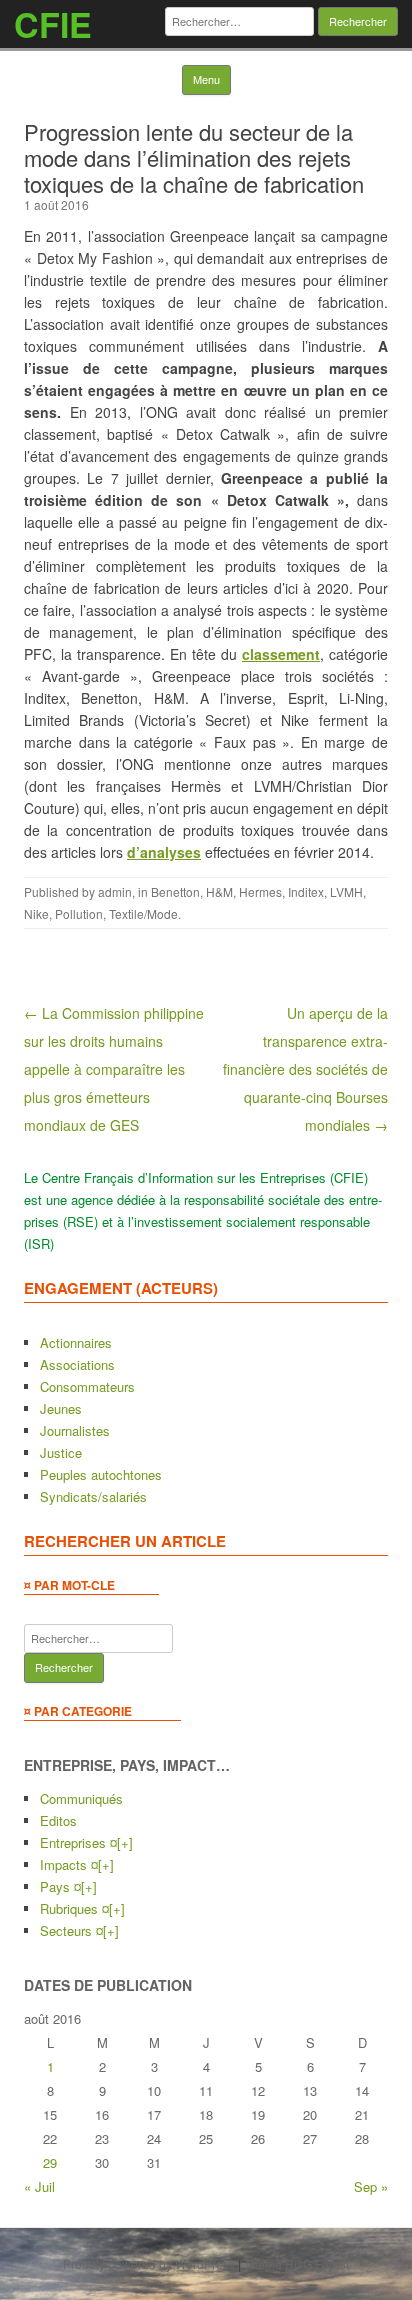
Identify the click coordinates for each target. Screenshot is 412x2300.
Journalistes (75, 1430)
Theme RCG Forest (296, 2263)
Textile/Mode (143, 913)
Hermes (260, 891)
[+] (125, 1842)
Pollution (79, 913)
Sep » (371, 2186)
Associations (77, 1364)
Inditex (306, 891)
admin (115, 891)
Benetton (175, 891)
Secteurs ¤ (71, 1930)
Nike (36, 913)
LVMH (346, 891)
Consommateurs (87, 1386)
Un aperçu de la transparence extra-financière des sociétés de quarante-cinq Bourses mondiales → (305, 1069)
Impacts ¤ (69, 1864)
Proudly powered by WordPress (149, 2263)
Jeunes (61, 1408)
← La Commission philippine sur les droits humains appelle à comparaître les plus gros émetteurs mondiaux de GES (114, 1069)
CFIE (53, 24)
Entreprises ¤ (78, 1842)
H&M (219, 891)
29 (50, 2162)
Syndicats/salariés (93, 1496)
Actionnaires (76, 1342)
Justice (61, 1452)
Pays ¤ (60, 1886)
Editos (58, 1820)
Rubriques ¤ (74, 1908)
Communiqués (81, 1798)
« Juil (39, 2186)
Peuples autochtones (101, 1474)
